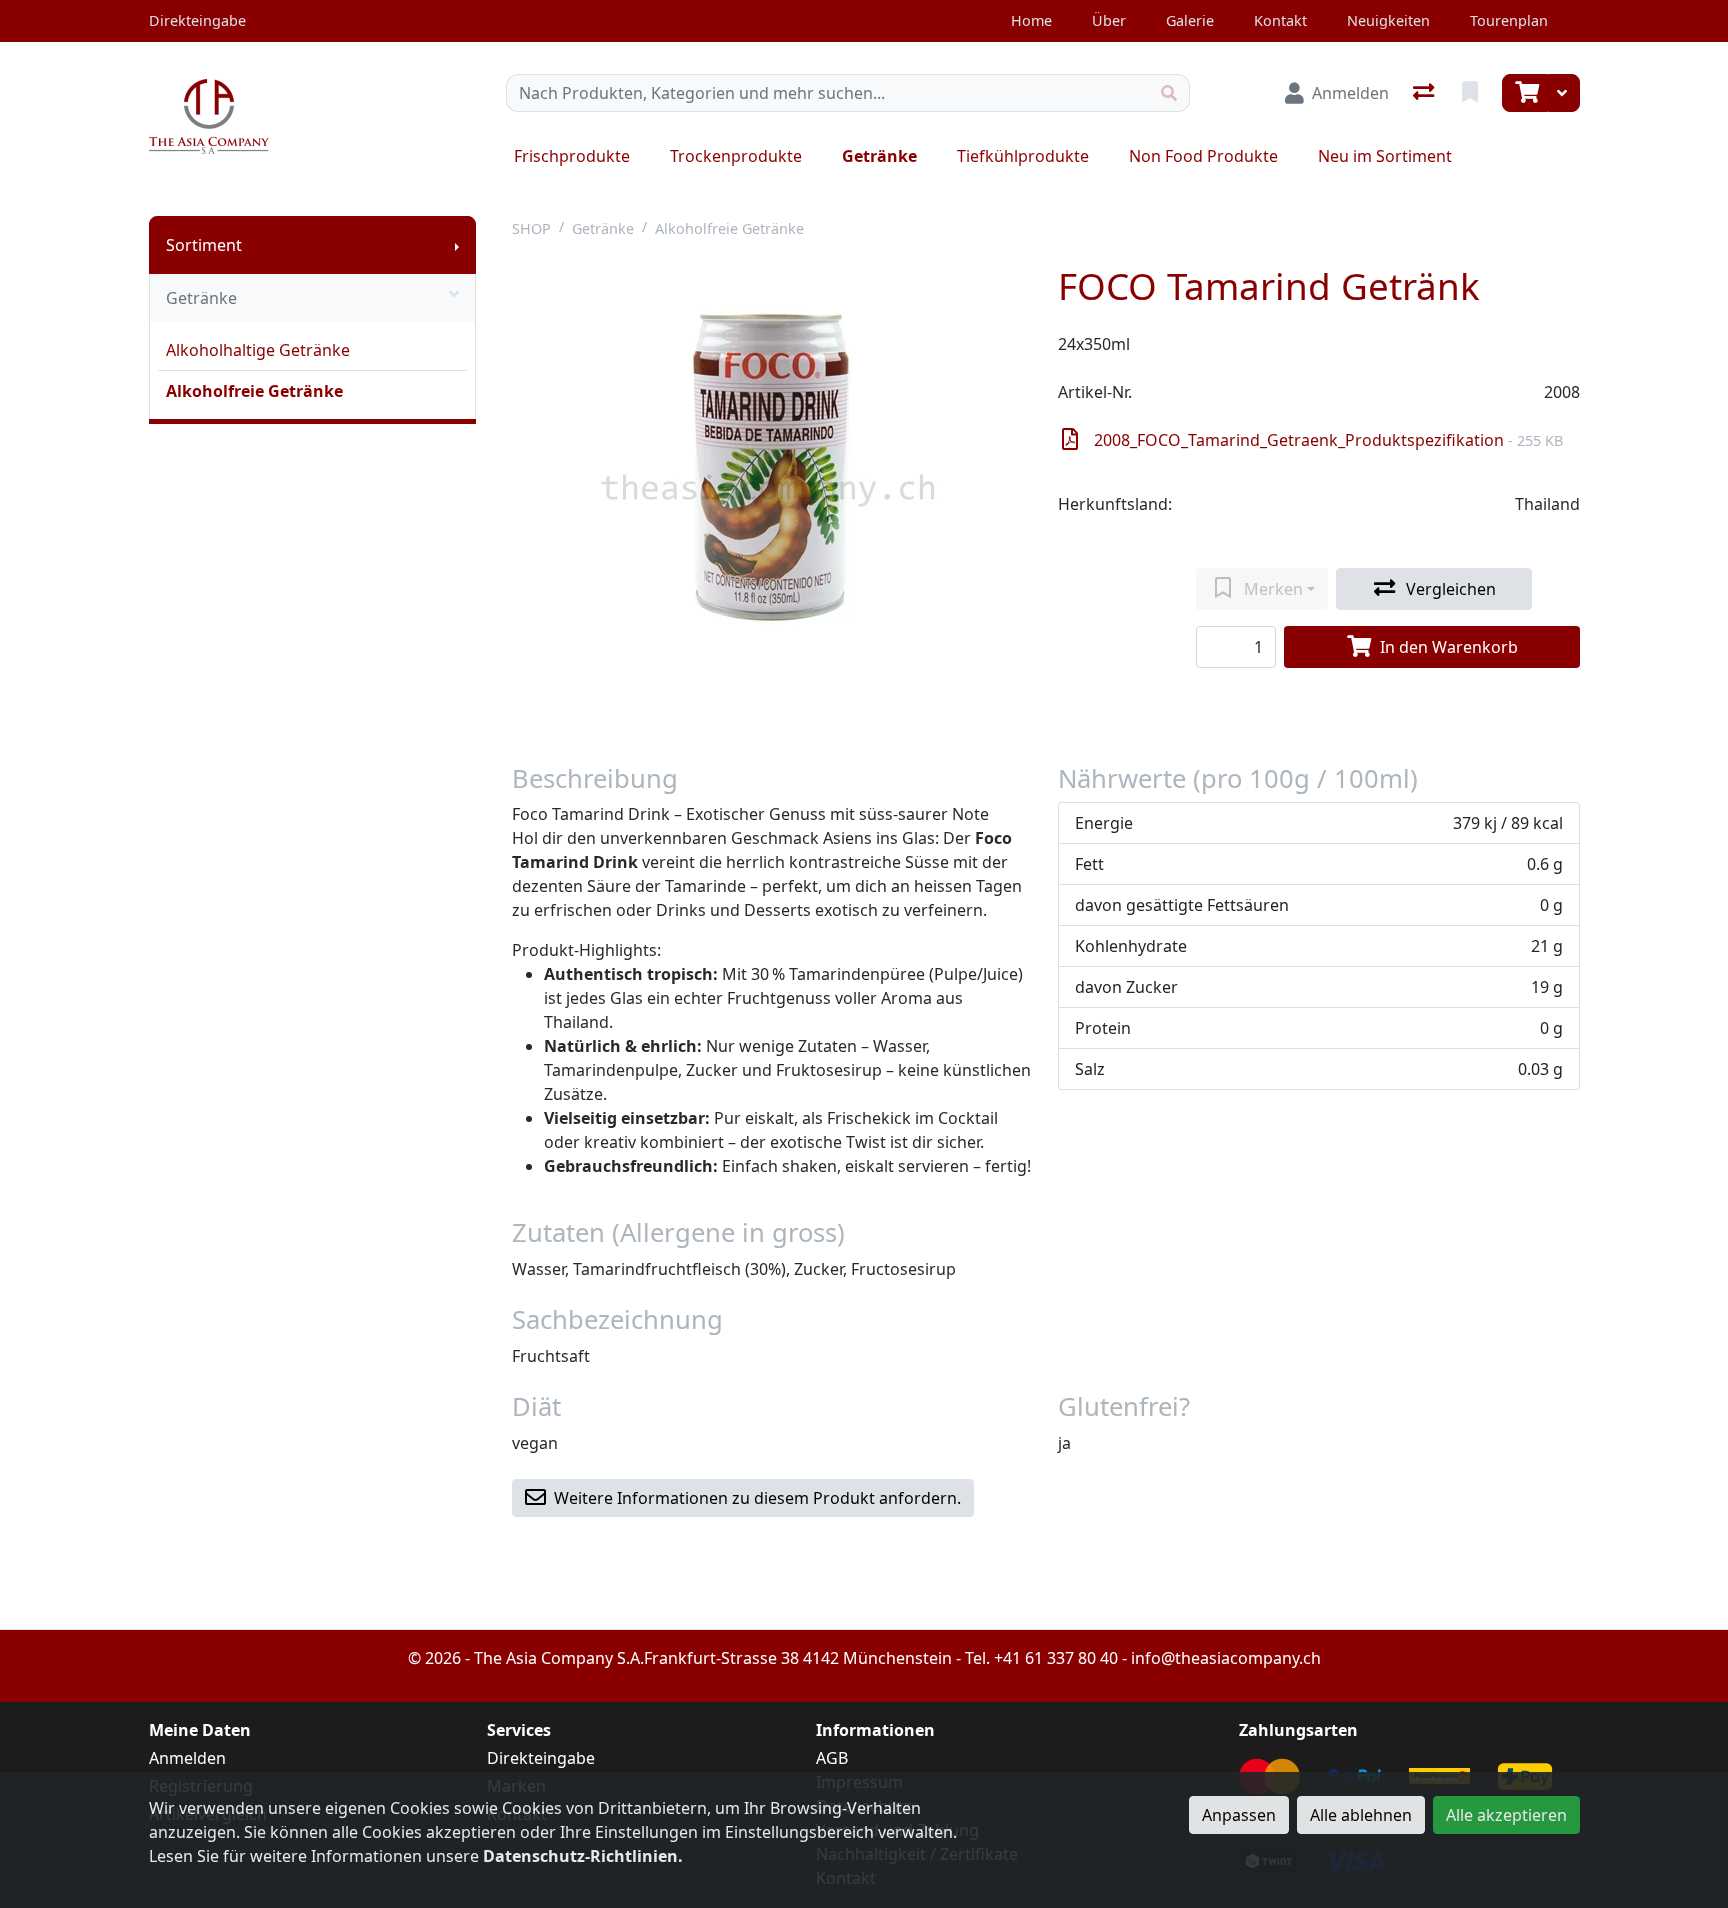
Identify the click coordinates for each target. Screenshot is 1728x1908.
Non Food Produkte (1203, 156)
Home (1031, 20)
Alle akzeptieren (1506, 1815)
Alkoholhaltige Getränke (258, 350)
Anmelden (187, 1758)
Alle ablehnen (1361, 1815)
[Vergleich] (1425, 93)
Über (1109, 20)
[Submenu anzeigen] (457, 245)
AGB (832, 1758)
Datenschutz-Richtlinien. (583, 1856)
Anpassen (1239, 1815)
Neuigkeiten (1388, 20)
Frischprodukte (572, 156)
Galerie (1190, 20)
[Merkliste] (1472, 93)
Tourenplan (1509, 20)
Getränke (879, 156)
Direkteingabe (541, 1758)
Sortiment (204, 245)
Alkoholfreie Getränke (254, 391)
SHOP (531, 228)
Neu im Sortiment (1385, 156)
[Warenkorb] (1525, 93)
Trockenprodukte (736, 156)
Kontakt (1280, 20)
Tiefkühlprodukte (1023, 156)
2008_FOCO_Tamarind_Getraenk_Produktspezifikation (1328, 440)
